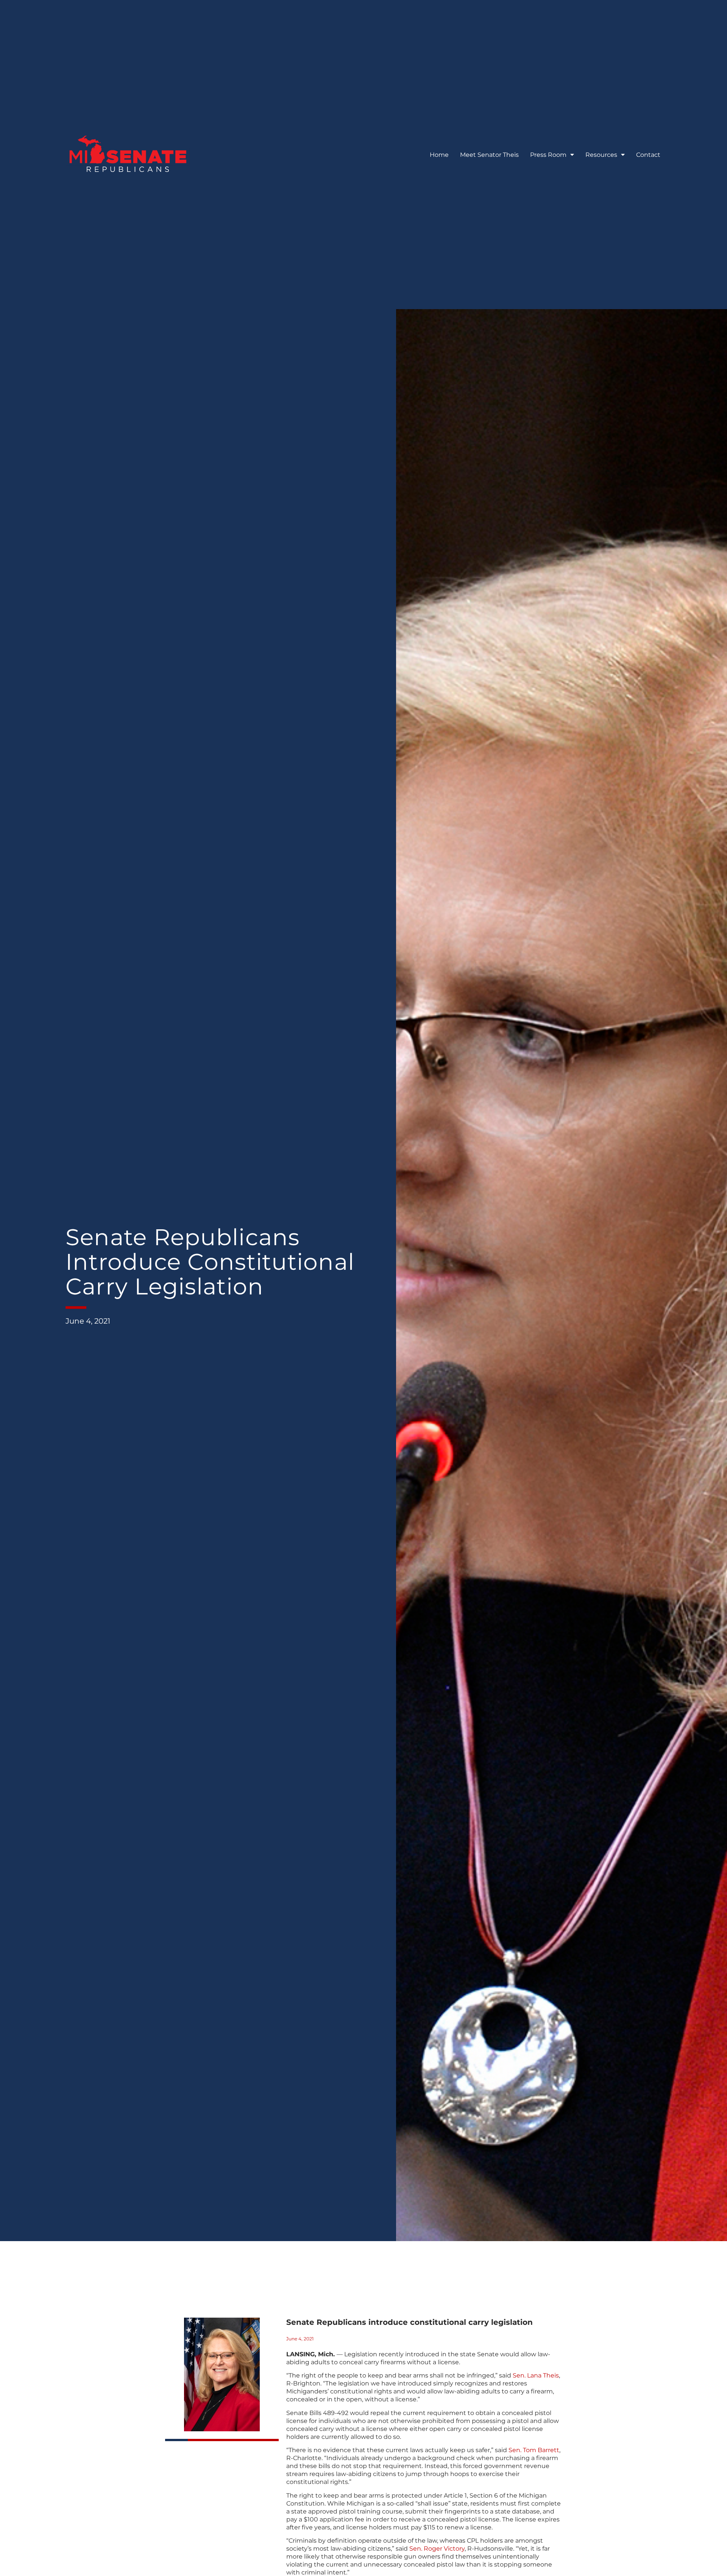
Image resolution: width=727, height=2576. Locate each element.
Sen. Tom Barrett (534, 2450)
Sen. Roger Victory (437, 2549)
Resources (601, 155)
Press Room (548, 155)
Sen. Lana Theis (536, 2375)
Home (439, 155)
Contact (648, 155)
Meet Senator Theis (489, 155)
